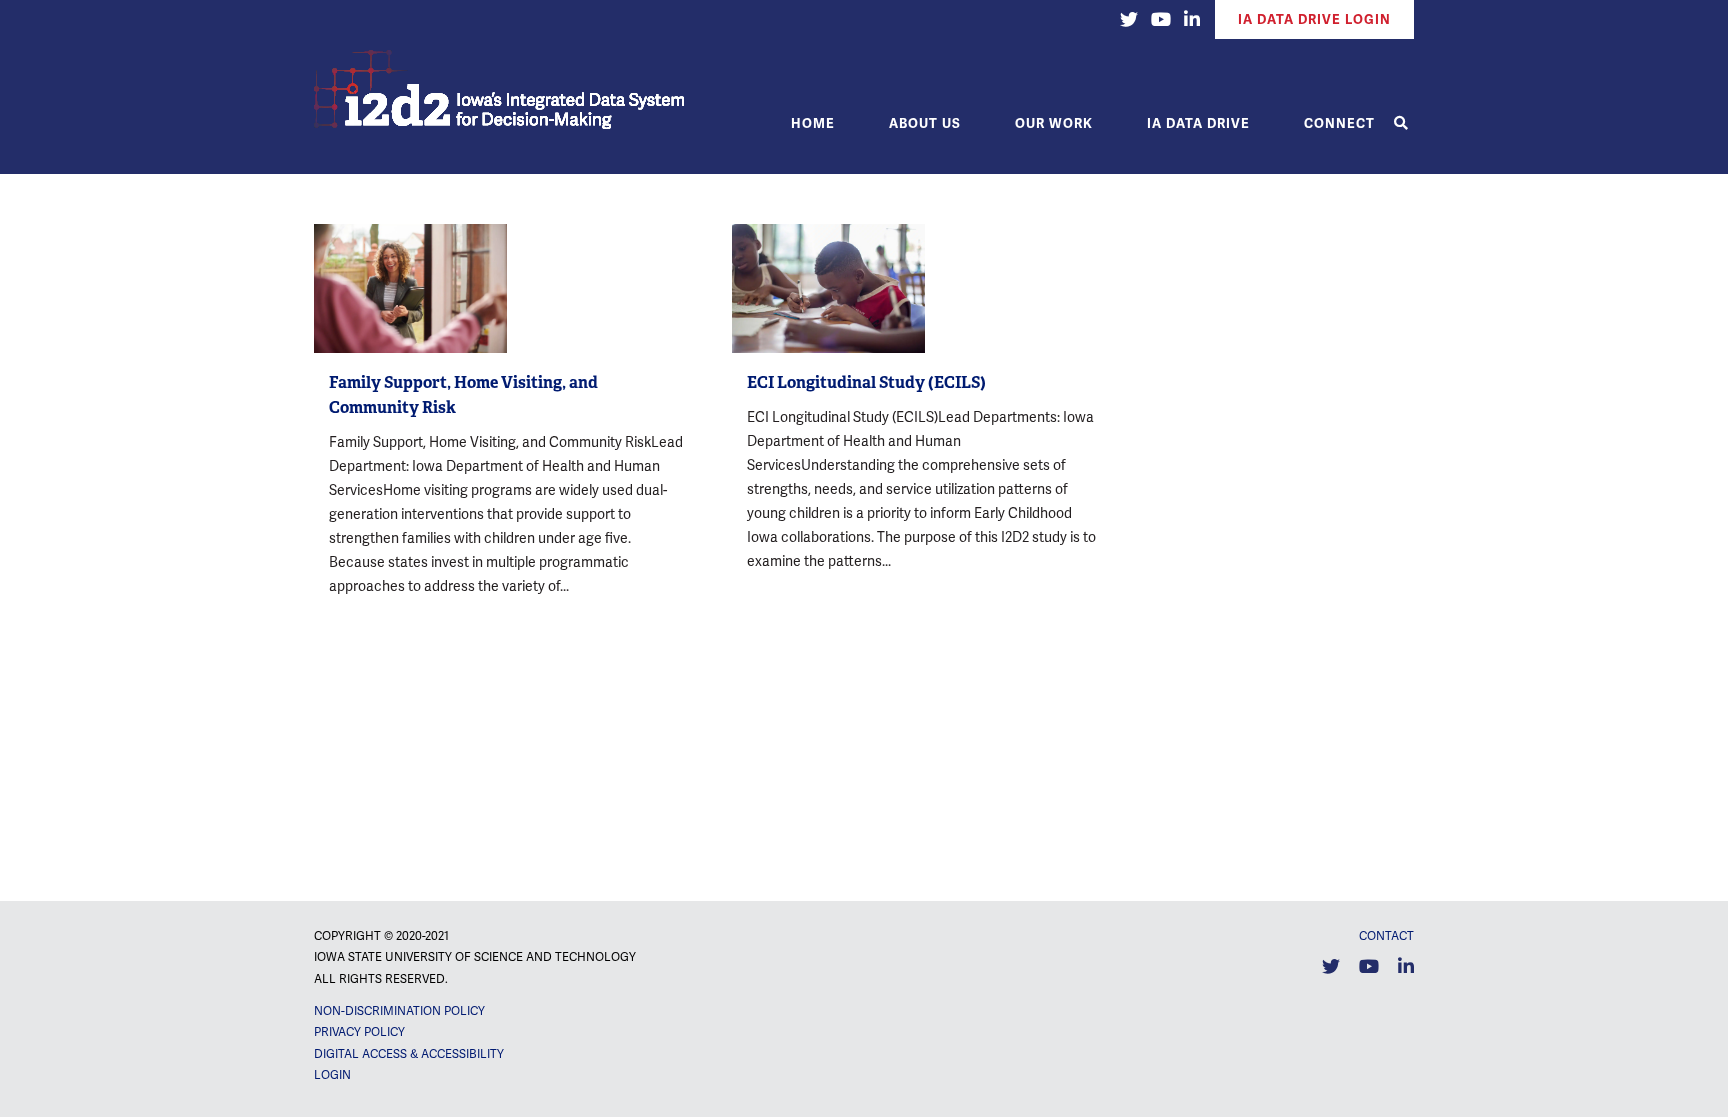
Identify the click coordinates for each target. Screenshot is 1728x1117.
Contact (1386, 936)
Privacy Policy (359, 1032)
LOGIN (332, 1075)
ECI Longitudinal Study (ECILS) (866, 382)
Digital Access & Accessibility (409, 1054)
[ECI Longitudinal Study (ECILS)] (828, 288)
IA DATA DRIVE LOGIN (1314, 19)
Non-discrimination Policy (399, 1011)
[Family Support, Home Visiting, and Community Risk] (410, 288)
